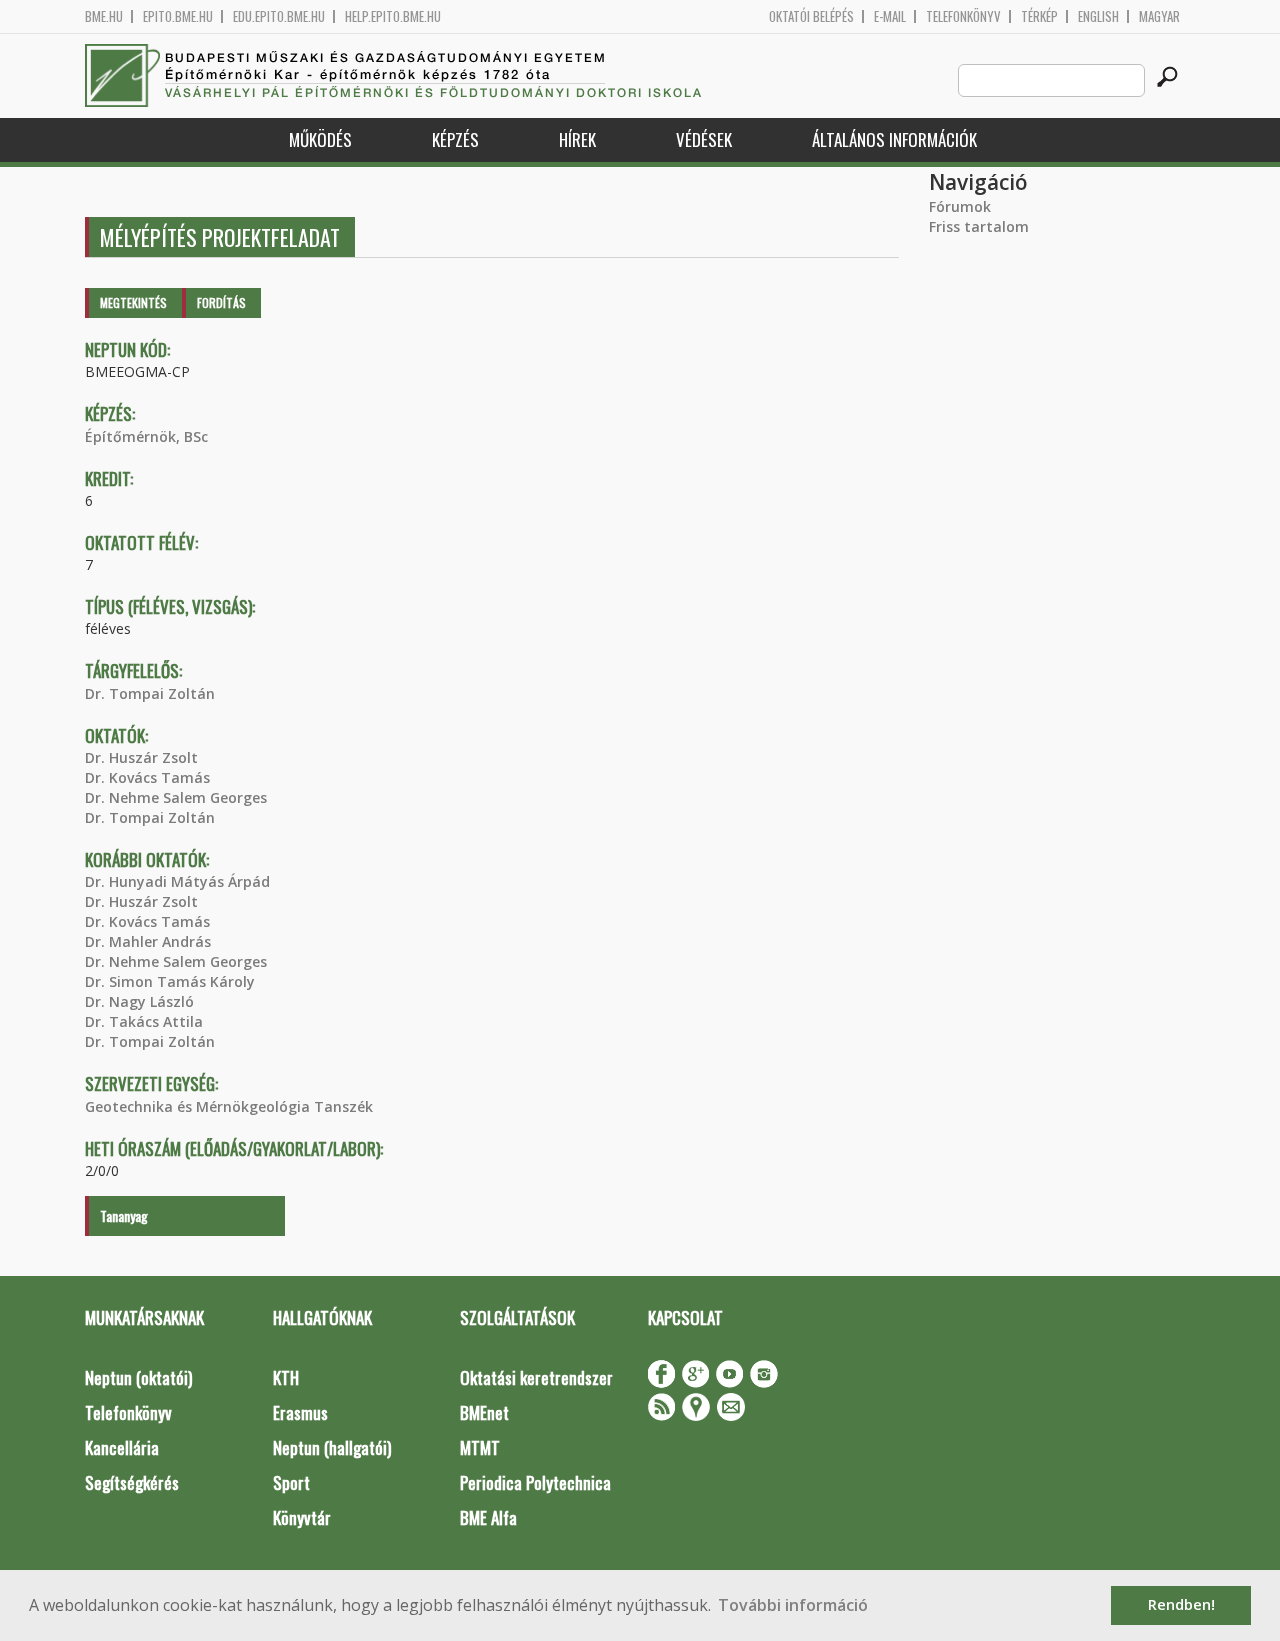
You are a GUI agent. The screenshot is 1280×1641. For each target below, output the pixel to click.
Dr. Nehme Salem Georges (176, 797)
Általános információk (894, 139)
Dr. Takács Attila (144, 1021)
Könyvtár (302, 1517)
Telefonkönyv (963, 16)
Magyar (1159, 16)
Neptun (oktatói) (138, 1377)
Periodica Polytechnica (535, 1482)
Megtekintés (133, 302)
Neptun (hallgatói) (332, 1447)
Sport (291, 1482)
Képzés (455, 139)
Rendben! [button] (1181, 1604)
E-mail (890, 16)
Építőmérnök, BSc (146, 436)
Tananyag (124, 1215)
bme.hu (104, 16)
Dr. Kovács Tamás (147, 777)
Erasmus (300, 1412)
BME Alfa (488, 1517)
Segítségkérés (132, 1482)
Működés (320, 139)
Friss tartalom (979, 226)
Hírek (577, 139)
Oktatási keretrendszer (536, 1377)
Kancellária (122, 1447)
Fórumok (960, 206)
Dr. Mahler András (148, 941)
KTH (286, 1377)
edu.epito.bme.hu (279, 16)
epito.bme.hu (178, 16)
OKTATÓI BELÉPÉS (811, 16)
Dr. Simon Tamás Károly (170, 981)
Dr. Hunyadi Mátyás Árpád (177, 881)
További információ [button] (793, 1605)
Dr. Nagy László (139, 1001)
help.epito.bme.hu (393, 16)
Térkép (1039, 16)
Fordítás (221, 302)
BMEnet (484, 1412)
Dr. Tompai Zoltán (150, 693)
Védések (704, 139)
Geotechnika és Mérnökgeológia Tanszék (229, 1106)
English (1098, 16)
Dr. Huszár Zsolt (141, 757)
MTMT (480, 1447)
